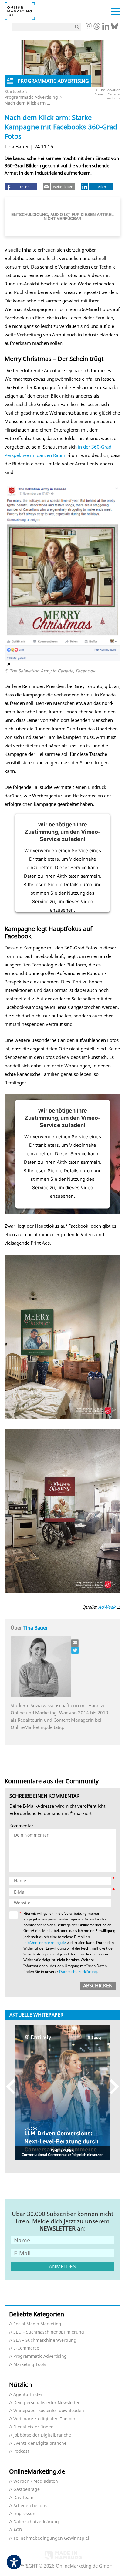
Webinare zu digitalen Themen (45, 2419)
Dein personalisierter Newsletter (47, 2403)
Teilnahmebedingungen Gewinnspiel (51, 2538)
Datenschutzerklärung (78, 1972)
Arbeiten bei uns (30, 2506)
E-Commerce (26, 2348)
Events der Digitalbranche (40, 2443)
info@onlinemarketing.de (45, 1942)
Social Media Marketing (37, 2324)
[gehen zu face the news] (75, 1650)
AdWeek (107, 1607)
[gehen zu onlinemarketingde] (88, 26)
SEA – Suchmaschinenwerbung (45, 2340)
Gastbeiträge (27, 2489)
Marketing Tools (30, 2365)
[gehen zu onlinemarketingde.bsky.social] (115, 28)
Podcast (21, 2451)
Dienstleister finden (34, 2427)
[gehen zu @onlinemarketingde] (97, 28)
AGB (18, 2530)
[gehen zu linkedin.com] (106, 28)
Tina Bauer (36, 1628)
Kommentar (21, 1826)
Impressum (25, 2514)
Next (111, 2086)
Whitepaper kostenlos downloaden (49, 2411)
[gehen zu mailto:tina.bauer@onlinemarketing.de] (75, 1643)
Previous (14, 2086)
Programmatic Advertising (31, 97)
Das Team (23, 2498)
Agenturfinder (28, 2395)
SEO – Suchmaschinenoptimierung (49, 2332)
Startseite (14, 91)
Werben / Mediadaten (36, 2481)
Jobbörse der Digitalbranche (42, 2435)
